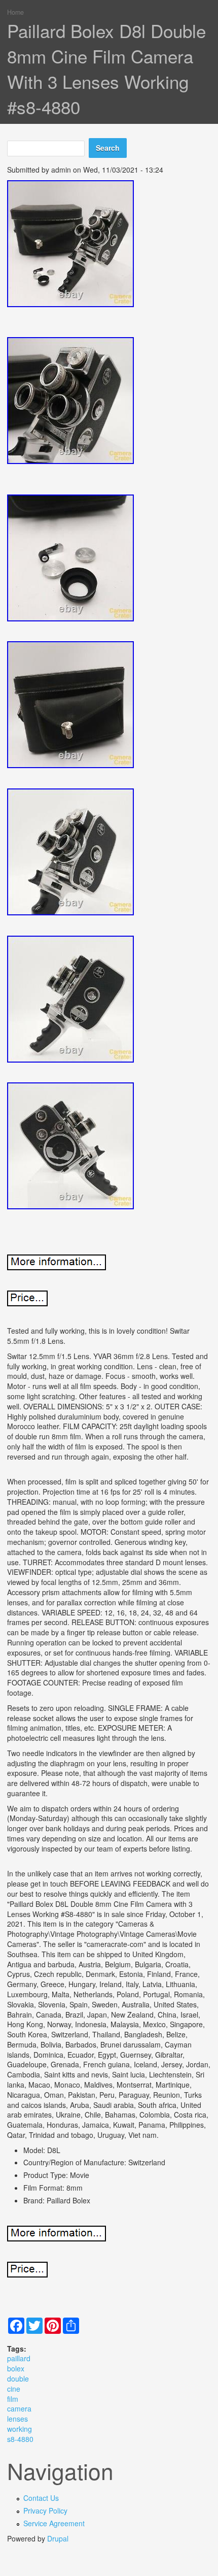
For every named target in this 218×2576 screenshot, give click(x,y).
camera (19, 2408)
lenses (17, 2419)
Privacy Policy (45, 2511)
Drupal (58, 2538)
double (18, 2379)
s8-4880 (20, 2439)
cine (14, 2389)
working (20, 2429)
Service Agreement (54, 2523)
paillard (19, 2358)
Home (15, 12)
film (13, 2399)
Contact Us (41, 2498)
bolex (16, 2368)
